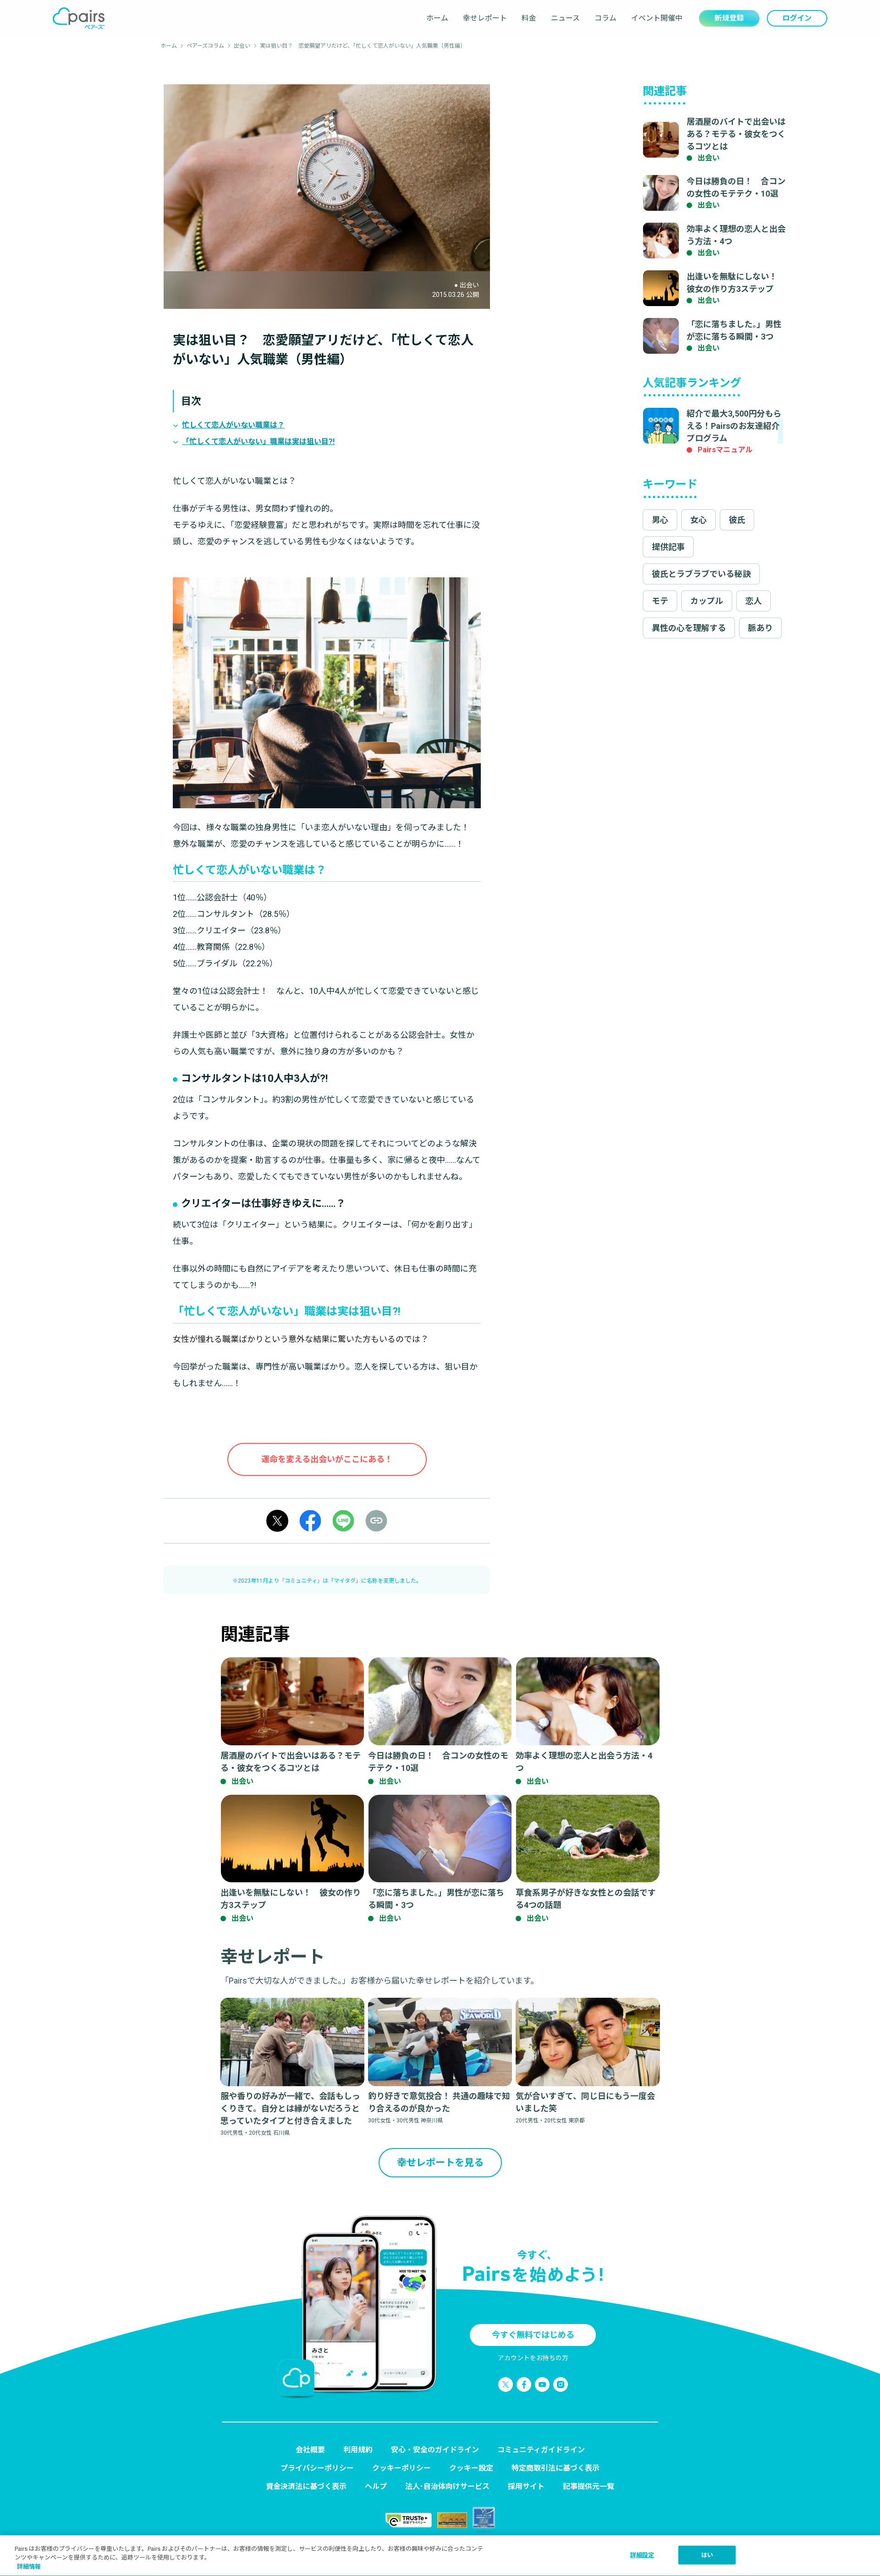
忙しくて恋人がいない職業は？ (233, 425)
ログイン (797, 18)
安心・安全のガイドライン (435, 2450)
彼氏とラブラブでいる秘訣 (701, 574)
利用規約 (358, 2450)
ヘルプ (376, 2486)
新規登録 (729, 18)
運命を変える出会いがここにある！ (327, 1459)
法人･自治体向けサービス (447, 2486)
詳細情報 (29, 2567)
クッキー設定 (471, 2468)
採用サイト (526, 2486)
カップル (707, 601)
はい (707, 2555)
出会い (242, 46)
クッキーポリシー (401, 2468)
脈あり (760, 628)
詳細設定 (642, 2555)
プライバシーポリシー (317, 2468)
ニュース (565, 18)
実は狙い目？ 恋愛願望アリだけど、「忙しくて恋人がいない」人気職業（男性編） (363, 46)
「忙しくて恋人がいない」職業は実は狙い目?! (258, 441)
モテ (660, 601)
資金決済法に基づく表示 (306, 2486)
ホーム (437, 18)
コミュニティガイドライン (541, 2450)
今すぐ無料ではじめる (533, 2335)
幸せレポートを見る (440, 2162)
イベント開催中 (657, 18)
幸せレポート (485, 18)
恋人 (753, 601)
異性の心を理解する (689, 628)
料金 (529, 18)
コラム (605, 18)
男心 (660, 520)
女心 (698, 520)
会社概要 (310, 2450)
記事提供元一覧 (588, 2486)
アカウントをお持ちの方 (533, 2358)
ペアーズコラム (205, 46)
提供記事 (668, 547)
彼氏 (737, 520)
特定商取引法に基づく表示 (555, 2468)
